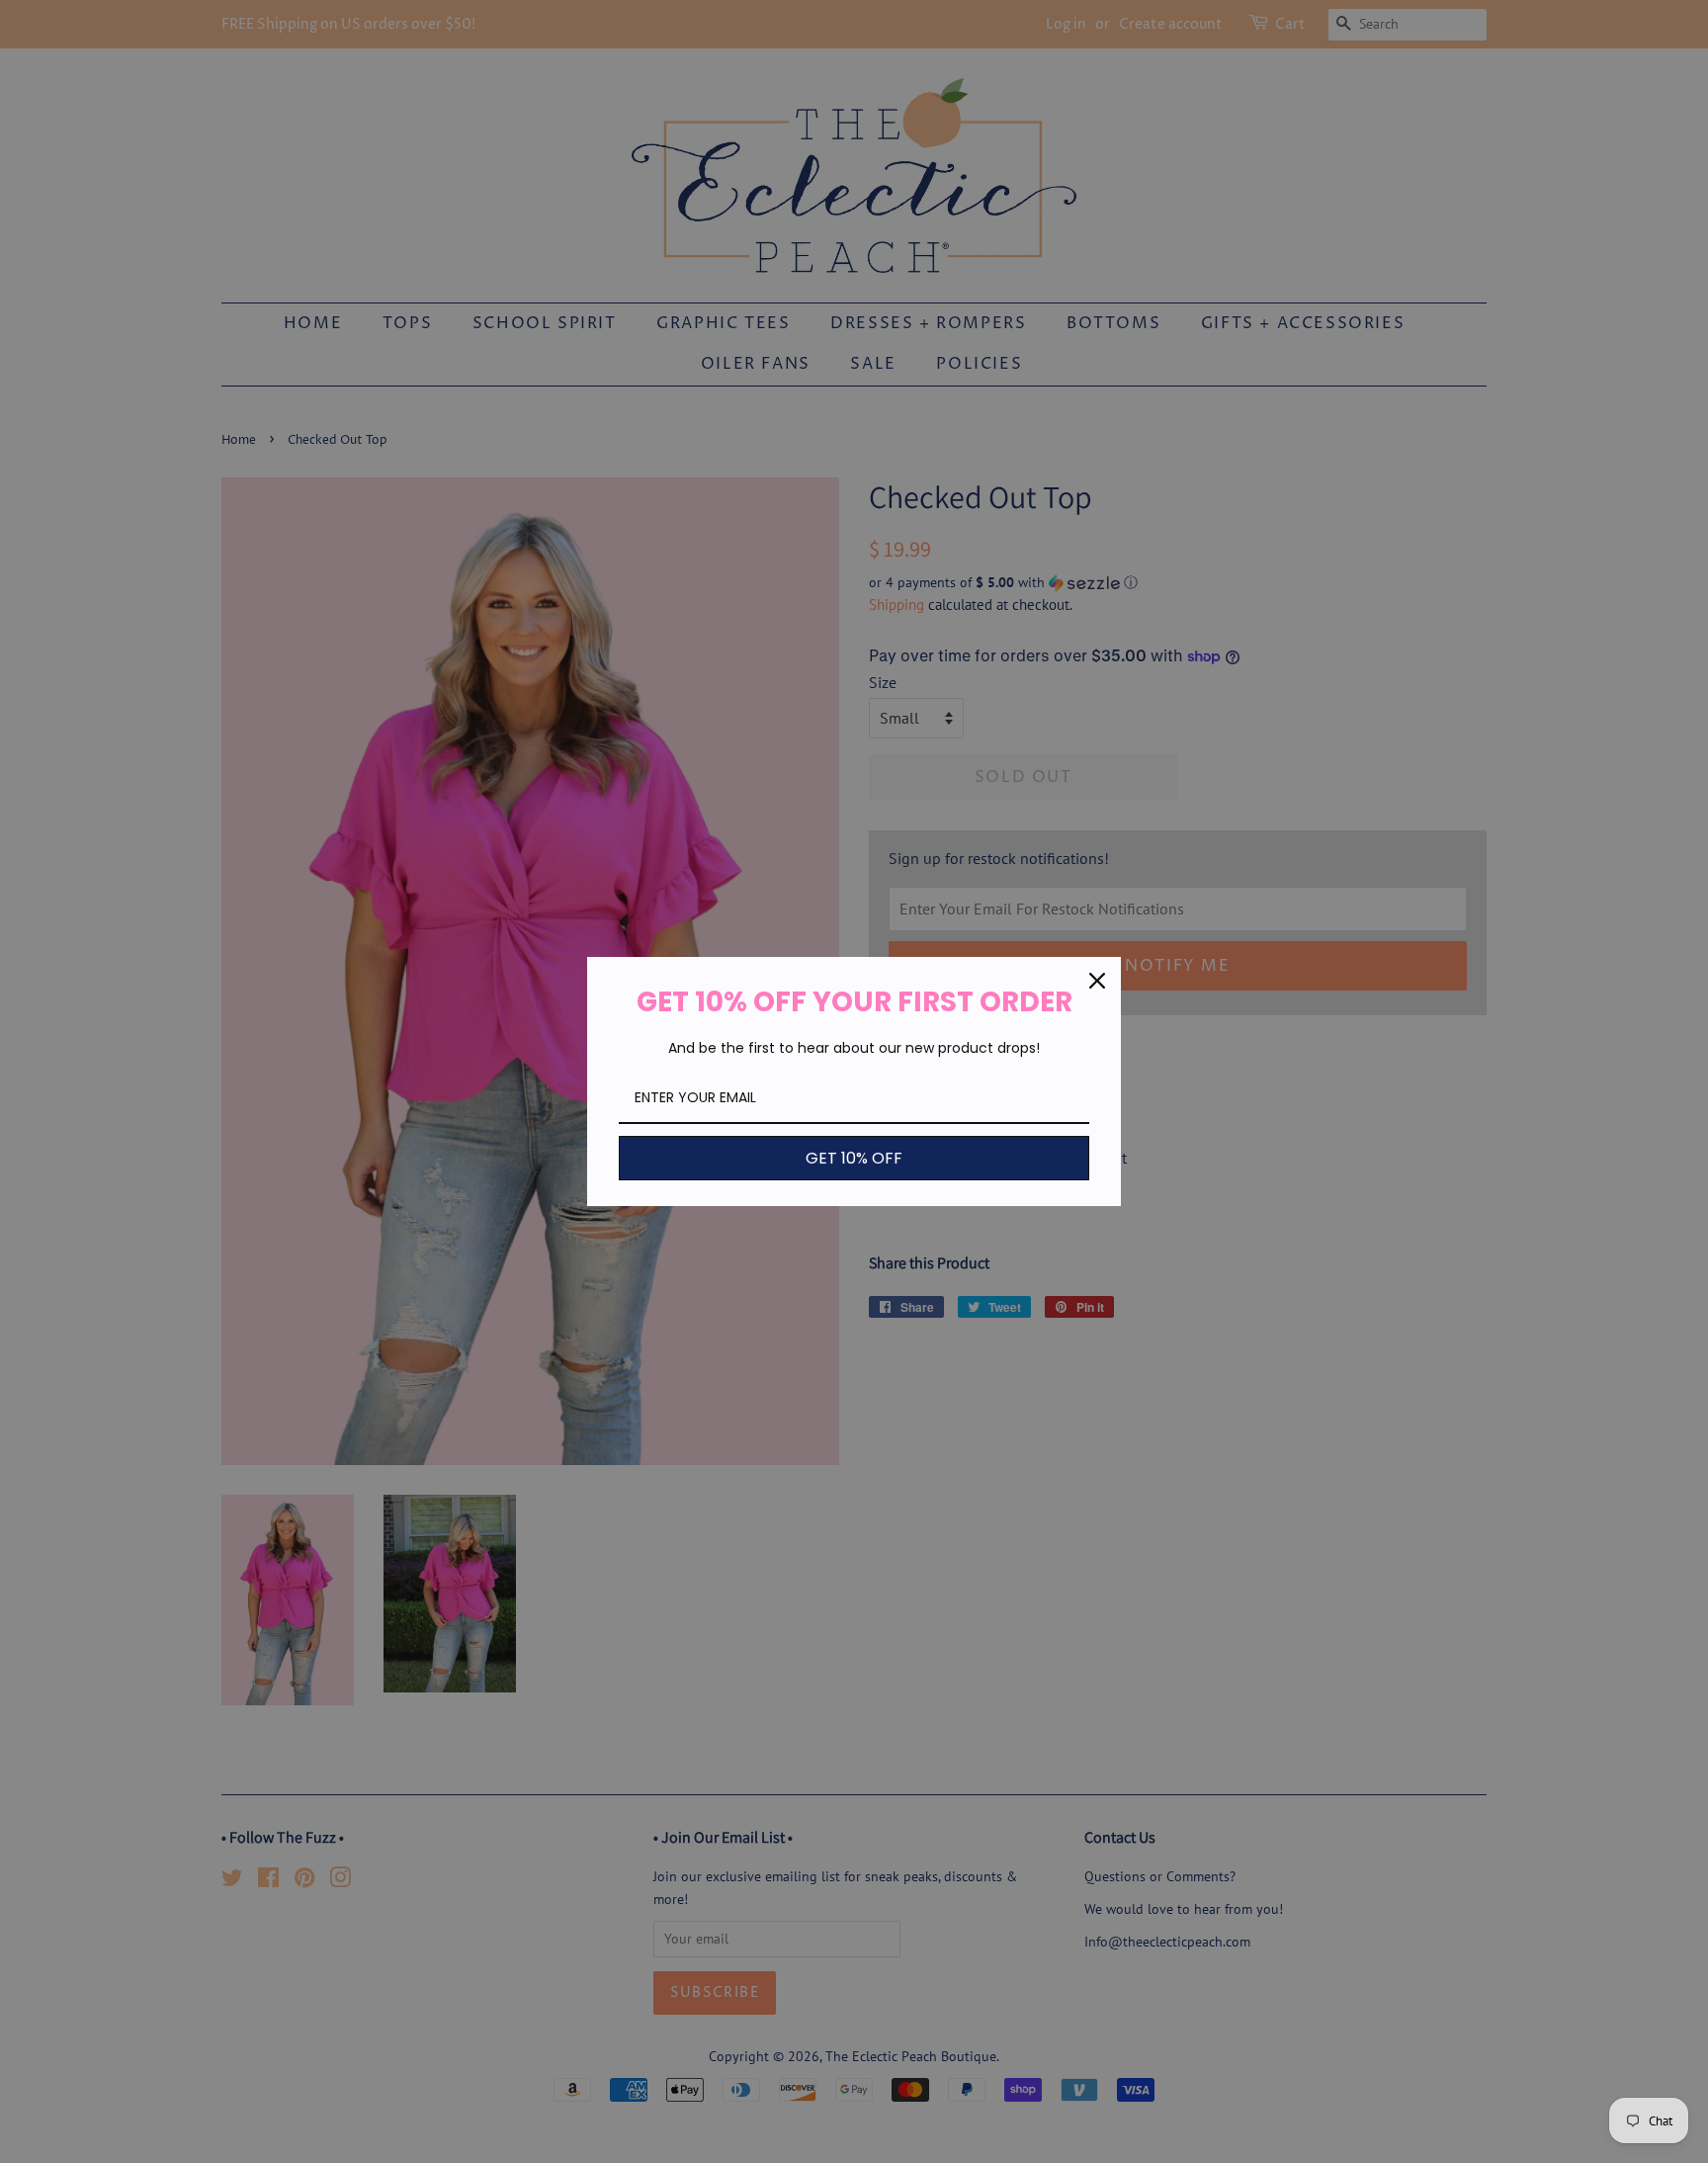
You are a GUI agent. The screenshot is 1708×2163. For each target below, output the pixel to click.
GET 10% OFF (854, 1158)
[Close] (1097, 981)
